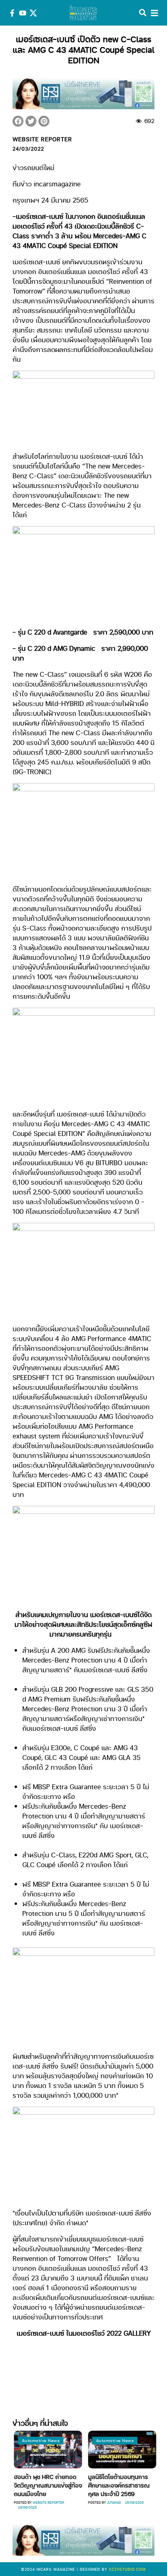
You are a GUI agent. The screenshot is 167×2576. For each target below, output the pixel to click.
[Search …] (143, 13)
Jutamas (112, 2502)
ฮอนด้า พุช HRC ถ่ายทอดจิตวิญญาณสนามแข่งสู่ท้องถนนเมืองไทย (47, 2485)
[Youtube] (23, 13)
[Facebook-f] (12, 13)
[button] (18, 121)
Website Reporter (47, 2502)
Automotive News (40, 2440)
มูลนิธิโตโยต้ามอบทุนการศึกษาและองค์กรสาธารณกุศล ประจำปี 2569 (118, 2485)
